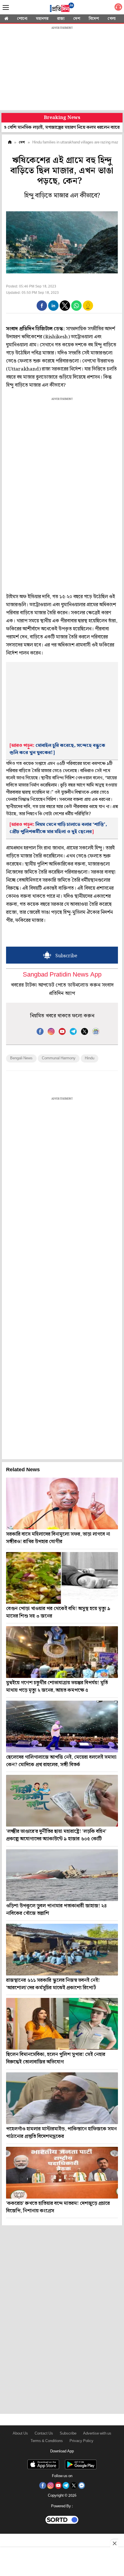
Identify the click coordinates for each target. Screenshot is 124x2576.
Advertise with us (97, 2434)
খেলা (112, 19)
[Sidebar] (6, 8)
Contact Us (44, 2434)
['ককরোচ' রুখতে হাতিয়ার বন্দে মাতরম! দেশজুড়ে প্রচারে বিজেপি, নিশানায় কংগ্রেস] (62, 2173)
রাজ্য (61, 19)
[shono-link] (118, 8)
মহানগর (42, 19)
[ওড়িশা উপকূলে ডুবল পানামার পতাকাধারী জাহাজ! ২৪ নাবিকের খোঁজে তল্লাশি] (62, 1875)
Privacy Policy (81, 2441)
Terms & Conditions (47, 2441)
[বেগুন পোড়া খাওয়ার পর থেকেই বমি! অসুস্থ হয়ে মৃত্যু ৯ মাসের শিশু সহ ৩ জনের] (62, 1578)
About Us (20, 2434)
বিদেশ (94, 19)
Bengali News (21, 1058)
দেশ (77, 19)
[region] (62, 69)
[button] (42, 306)
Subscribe (68, 2434)
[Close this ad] (114, 2543)
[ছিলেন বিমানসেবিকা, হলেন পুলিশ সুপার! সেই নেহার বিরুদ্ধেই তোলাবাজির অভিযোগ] (62, 2024)
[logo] (62, 8)
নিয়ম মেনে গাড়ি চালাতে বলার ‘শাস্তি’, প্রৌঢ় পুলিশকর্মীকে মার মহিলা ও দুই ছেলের (58, 828)
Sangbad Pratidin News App (62, 975)
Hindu (90, 1058)
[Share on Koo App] (88, 309)
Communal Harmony (59, 1058)
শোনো (22, 19)
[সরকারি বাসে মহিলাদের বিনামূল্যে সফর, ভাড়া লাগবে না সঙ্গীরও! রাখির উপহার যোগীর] (62, 1503)
